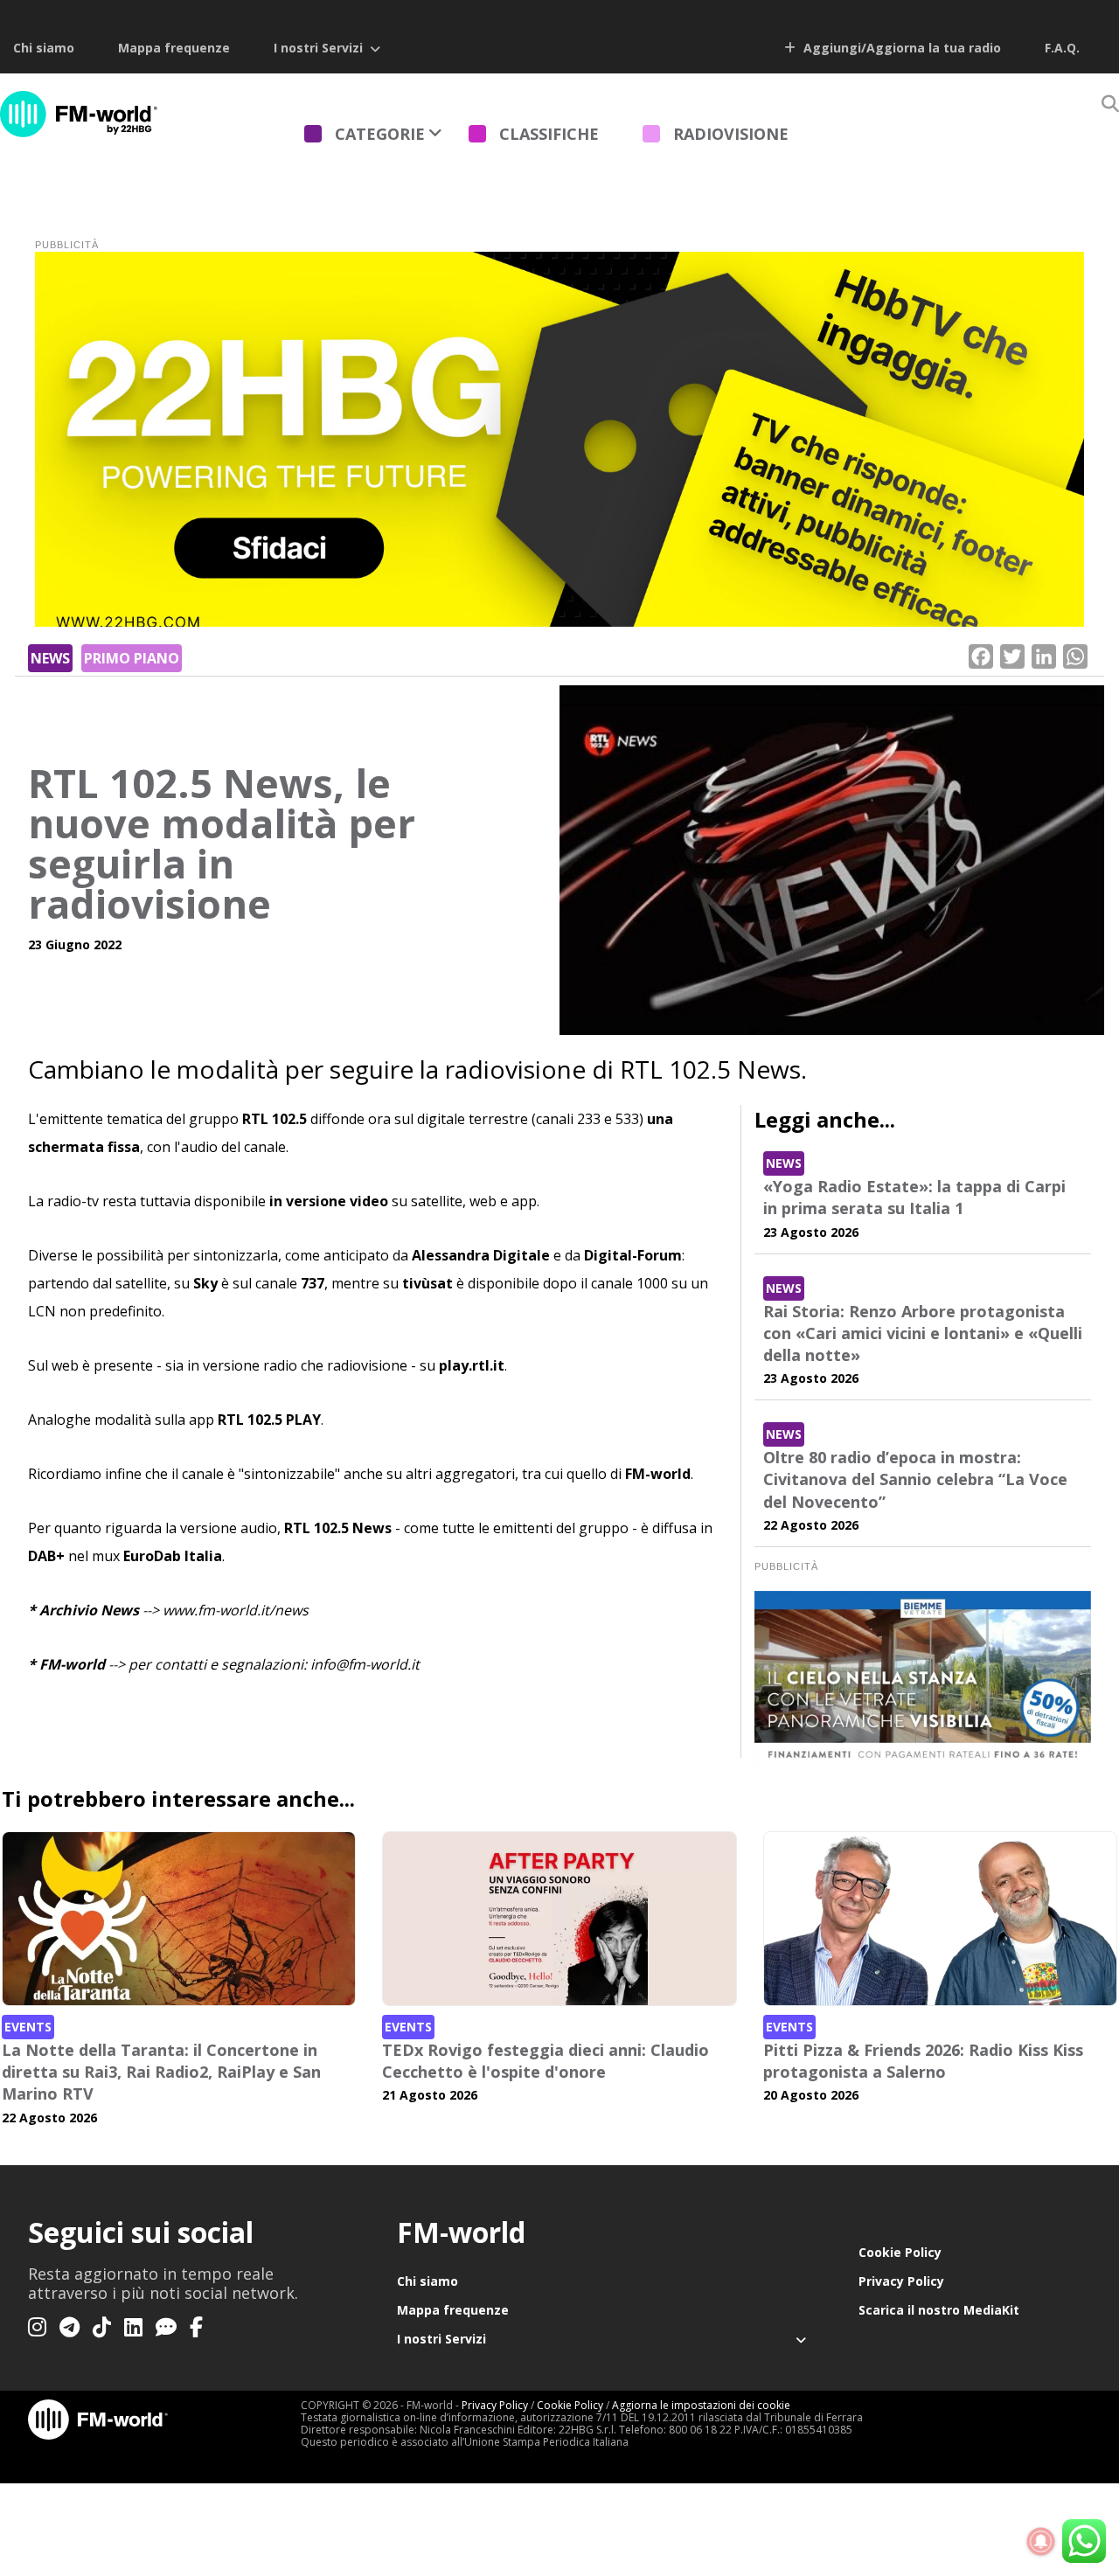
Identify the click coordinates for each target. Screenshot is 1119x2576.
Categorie (380, 134)
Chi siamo (44, 48)
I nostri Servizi (318, 48)
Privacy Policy (901, 2281)
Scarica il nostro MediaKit (939, 2310)
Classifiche (549, 134)
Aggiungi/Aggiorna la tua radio (900, 48)
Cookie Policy (900, 2252)
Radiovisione (731, 134)
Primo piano (132, 658)
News (50, 658)
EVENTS (28, 2027)
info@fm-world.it (365, 1664)
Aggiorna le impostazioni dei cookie (701, 2405)
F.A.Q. (1062, 48)
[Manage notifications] (1041, 2542)
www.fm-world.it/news (236, 1610)
